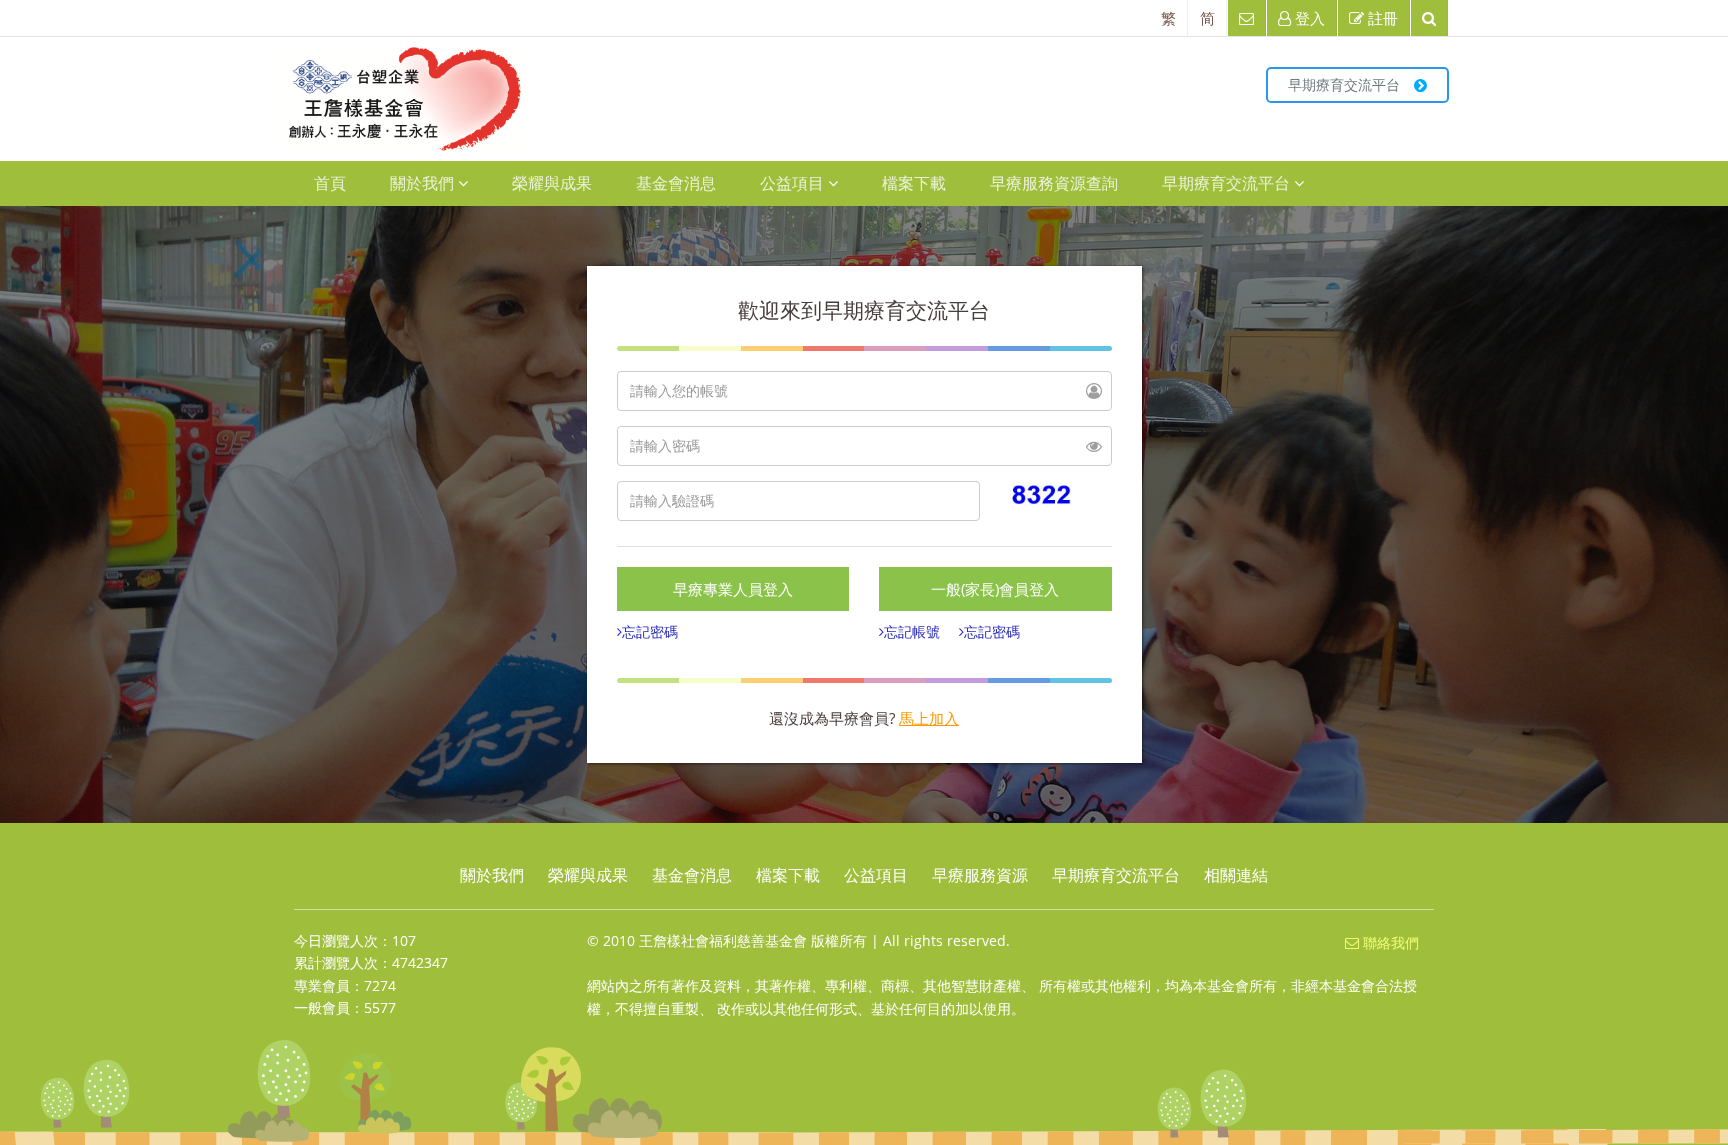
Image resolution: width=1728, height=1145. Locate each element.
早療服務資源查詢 (1054, 183)
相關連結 (1236, 875)
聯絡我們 (1389, 942)
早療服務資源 (980, 875)
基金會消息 (676, 183)
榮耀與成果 (552, 183)
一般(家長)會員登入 (995, 589)
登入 (1308, 18)
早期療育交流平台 (1346, 84)
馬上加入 (929, 718)
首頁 (330, 183)
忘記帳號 (912, 631)
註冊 (1381, 18)
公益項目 (792, 183)
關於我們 (422, 183)
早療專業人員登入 (733, 589)
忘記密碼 (650, 631)
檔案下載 (914, 183)
